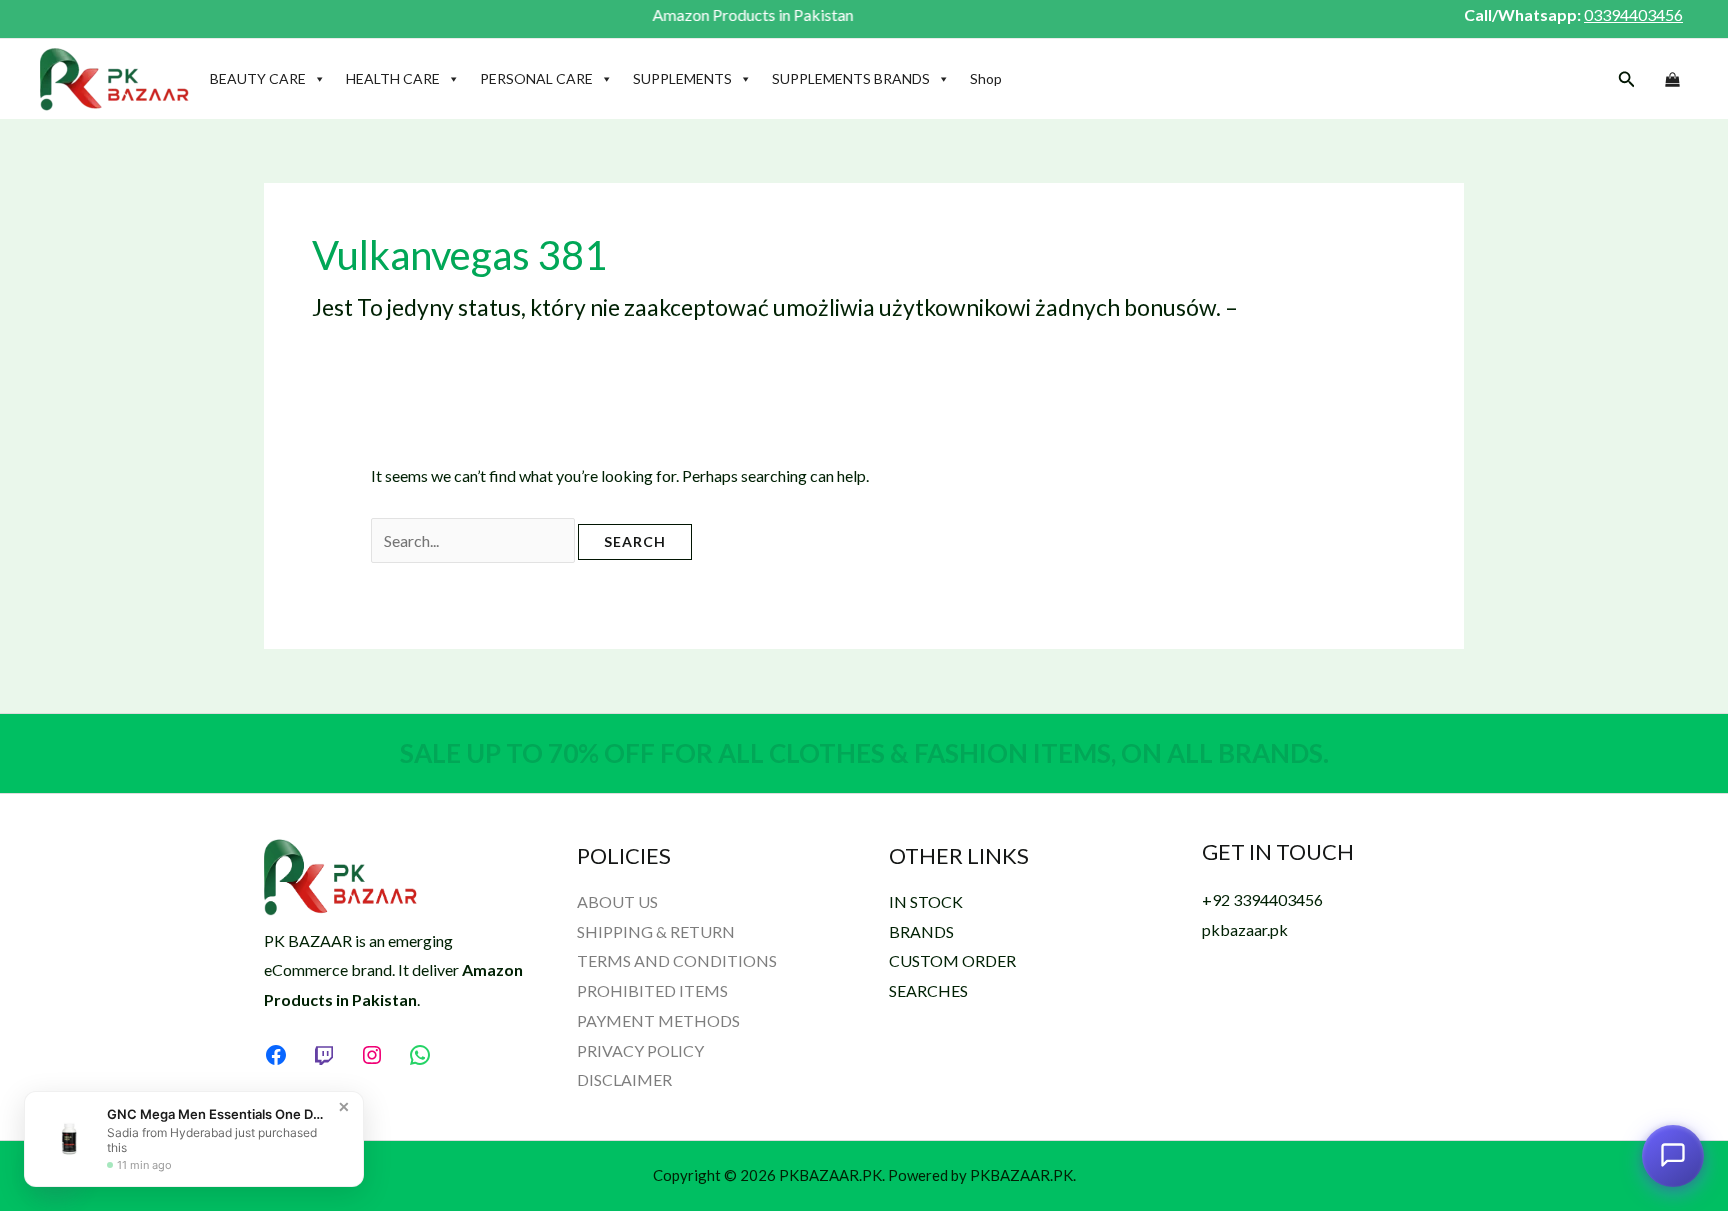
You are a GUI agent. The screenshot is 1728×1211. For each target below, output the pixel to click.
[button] (1627, 79)
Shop (986, 78)
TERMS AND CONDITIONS (677, 960)
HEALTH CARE (393, 78)
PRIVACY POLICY (640, 1050)
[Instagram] (372, 1055)
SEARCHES (928, 990)
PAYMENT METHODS (658, 1020)
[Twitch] (324, 1055)
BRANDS (921, 931)
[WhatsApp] (420, 1055)
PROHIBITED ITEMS (652, 990)
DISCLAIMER (624, 1079)
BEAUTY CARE (258, 78)
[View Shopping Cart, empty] (1672, 80)
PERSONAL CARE (536, 78)
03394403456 (1633, 14)
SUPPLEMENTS (682, 78)
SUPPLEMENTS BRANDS (851, 78)
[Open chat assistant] (1673, 1155)
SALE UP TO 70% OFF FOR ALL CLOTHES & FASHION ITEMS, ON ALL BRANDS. (864, 753)
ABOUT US (617, 901)
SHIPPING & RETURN (656, 931)
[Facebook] (276, 1055)
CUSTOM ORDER (952, 960)
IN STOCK (926, 901)
